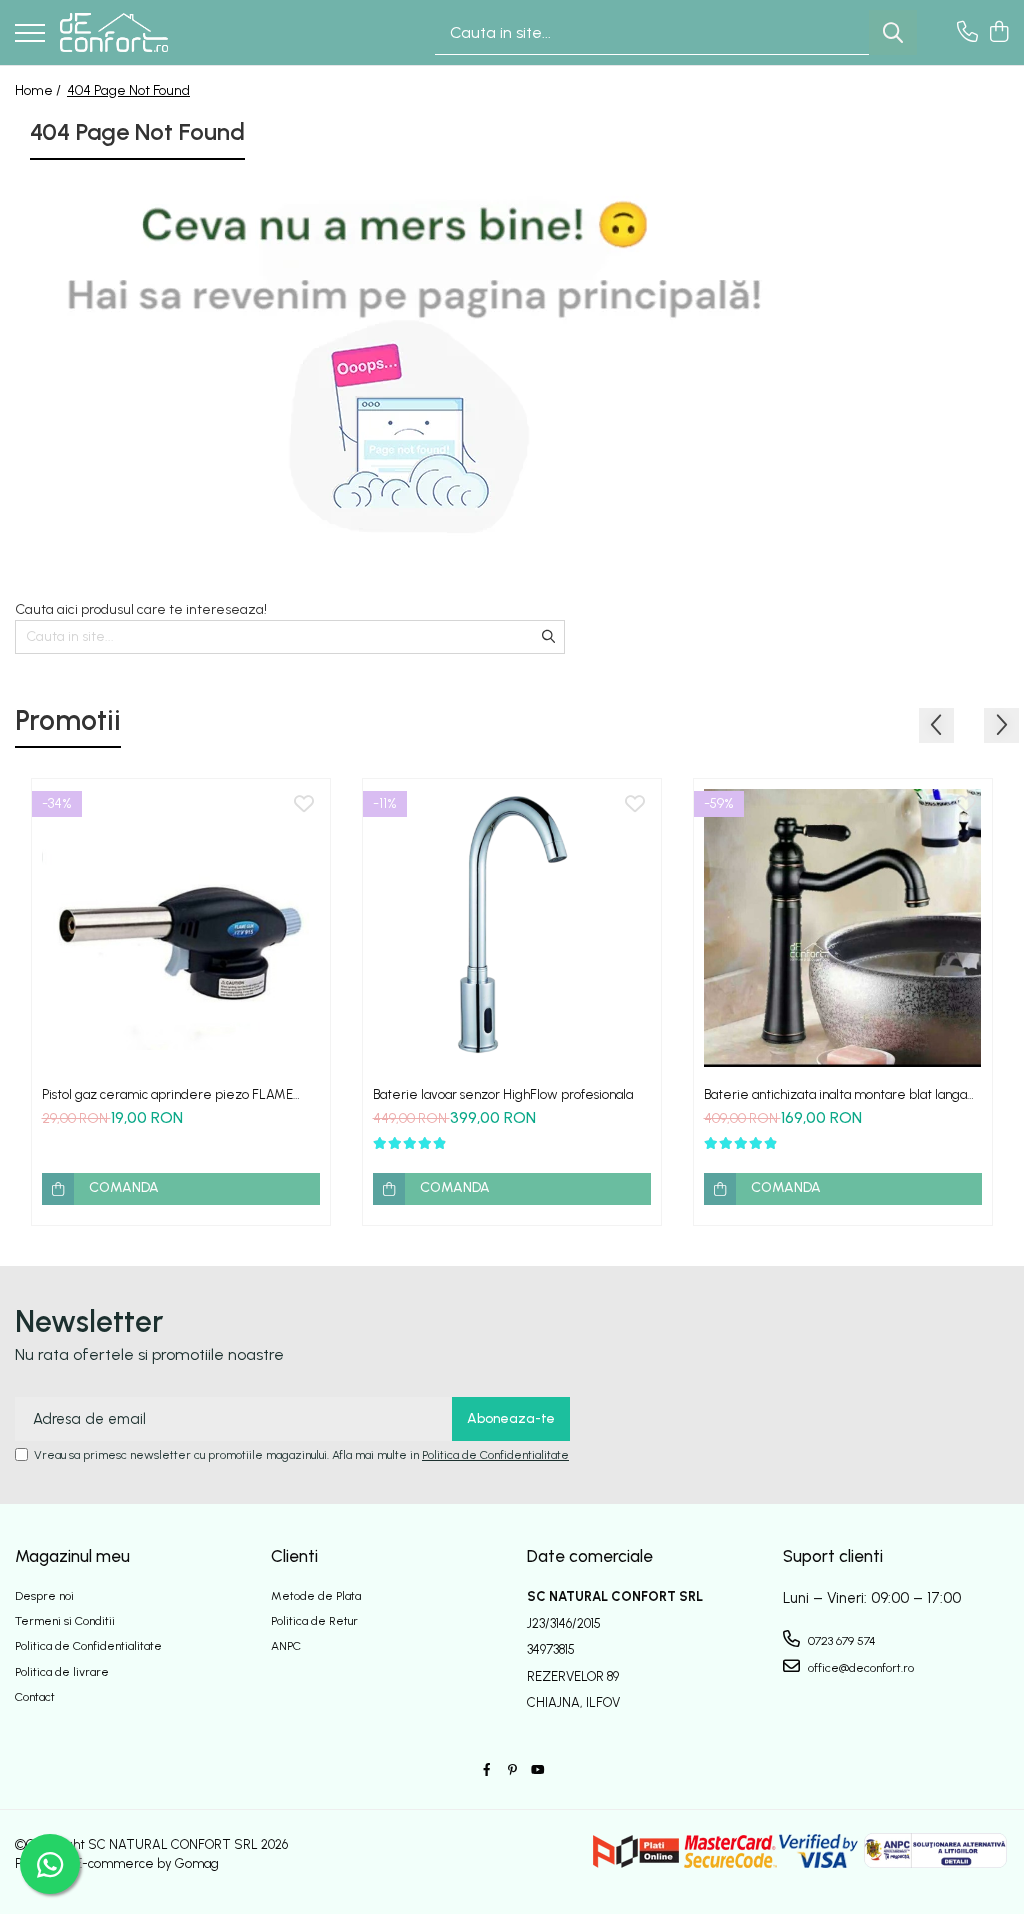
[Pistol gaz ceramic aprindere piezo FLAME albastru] (181, 928)
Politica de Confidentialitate (495, 1455)
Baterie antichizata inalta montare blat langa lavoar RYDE (835, 1094)
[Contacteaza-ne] (967, 33)
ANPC (286, 1646)
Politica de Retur (314, 1621)
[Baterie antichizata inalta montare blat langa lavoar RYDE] (843, 928)
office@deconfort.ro (859, 1668)
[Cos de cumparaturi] (998, 33)
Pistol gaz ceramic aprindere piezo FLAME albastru (167, 1094)
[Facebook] (487, 1770)
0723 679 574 (840, 1641)
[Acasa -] (114, 33)
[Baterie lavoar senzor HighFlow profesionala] (512, 928)
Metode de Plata (316, 1596)
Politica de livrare (62, 1672)
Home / (39, 90)
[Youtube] (537, 1770)
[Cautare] (893, 32)
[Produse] (30, 34)
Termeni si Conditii (65, 1621)
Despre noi (44, 1596)
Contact (35, 1697)
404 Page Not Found (128, 90)
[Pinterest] (512, 1770)
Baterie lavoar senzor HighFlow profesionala (503, 1094)
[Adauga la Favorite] (304, 805)
